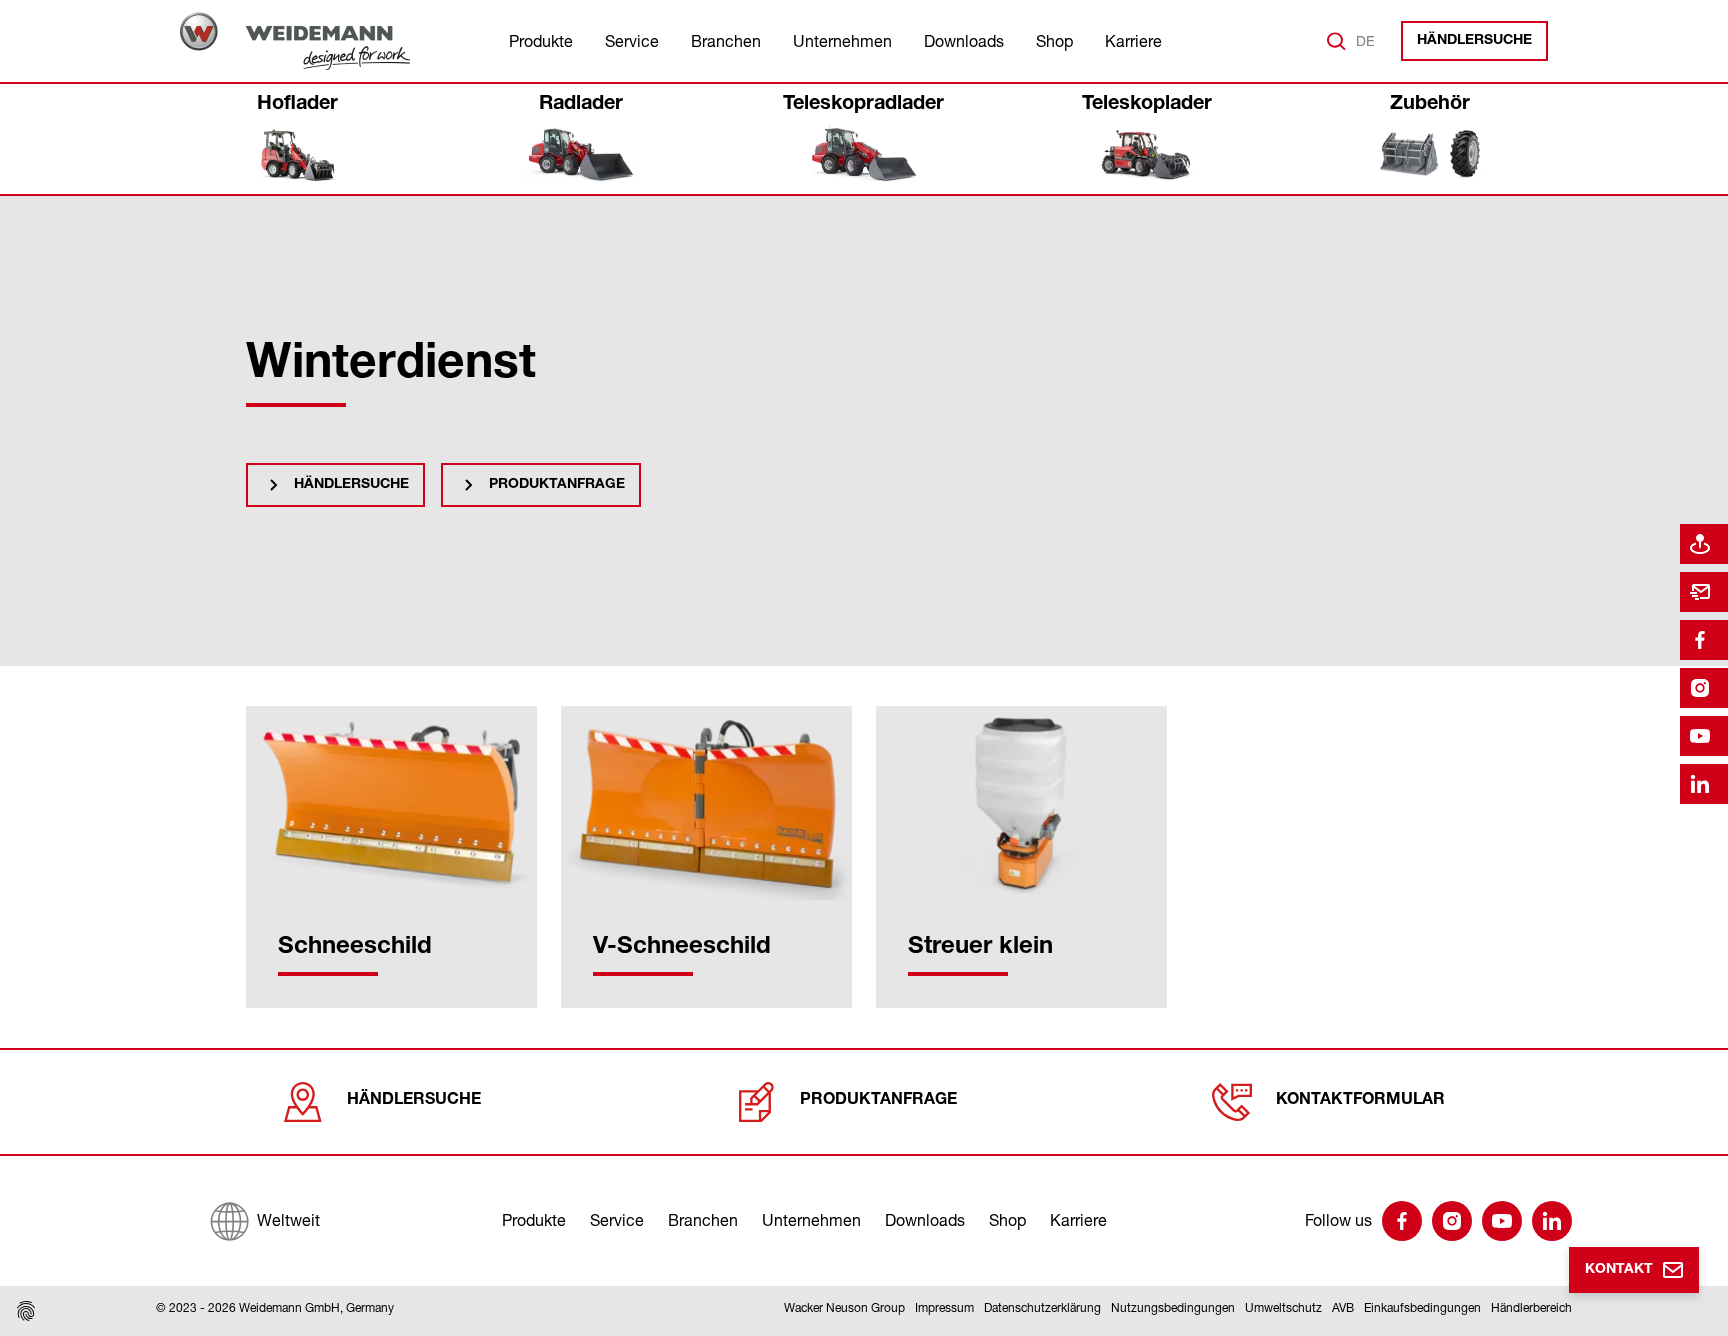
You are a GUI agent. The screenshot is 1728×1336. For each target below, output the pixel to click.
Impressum (944, 1307)
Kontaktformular (1360, 1101)
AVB (1343, 1307)
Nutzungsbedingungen (1173, 1307)
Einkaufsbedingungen (1422, 1307)
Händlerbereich (1531, 1307)
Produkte (541, 41)
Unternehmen (842, 41)
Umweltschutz (1283, 1307)
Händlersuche (1474, 41)
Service (632, 41)
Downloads (964, 41)
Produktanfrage (557, 485)
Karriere (1133, 41)
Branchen (726, 41)
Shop (1054, 41)
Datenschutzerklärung (1042, 1307)
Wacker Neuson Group (844, 1307)
